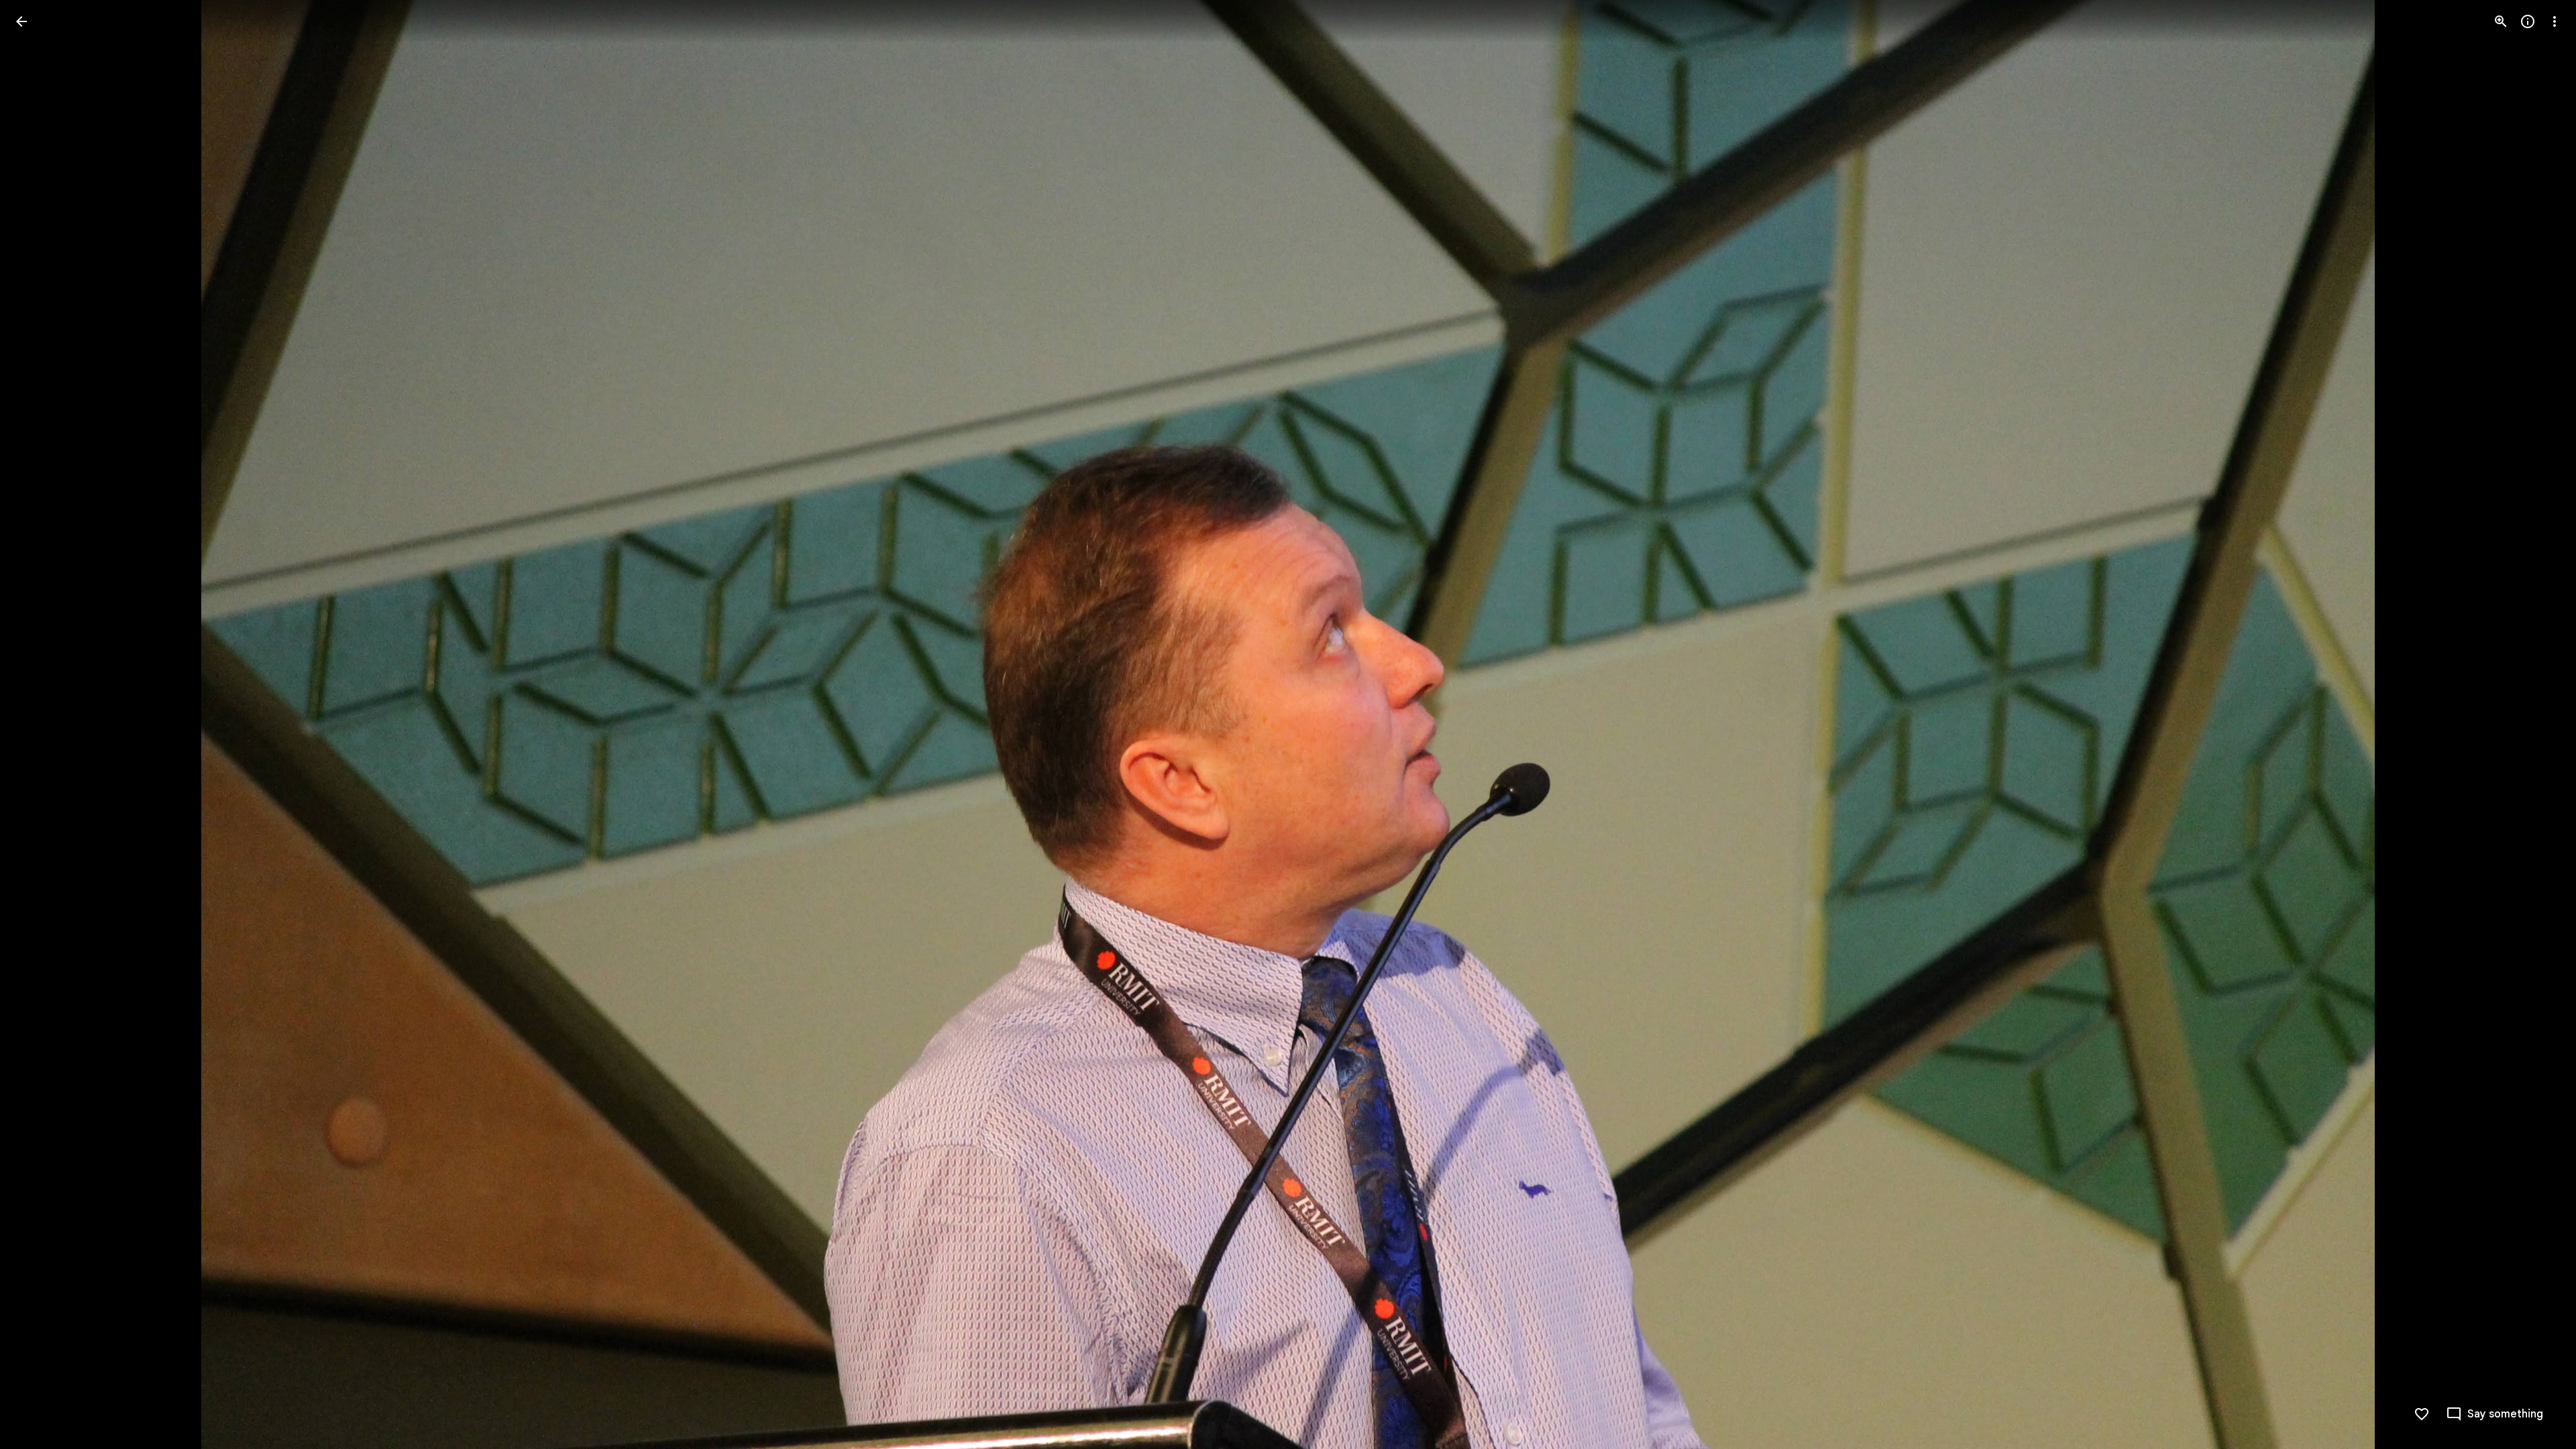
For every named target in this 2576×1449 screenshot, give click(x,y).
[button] (38, 724)
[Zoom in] (2501, 21)
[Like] (2422, 1414)
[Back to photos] (21, 21)
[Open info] (2528, 21)
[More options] (2555, 21)
